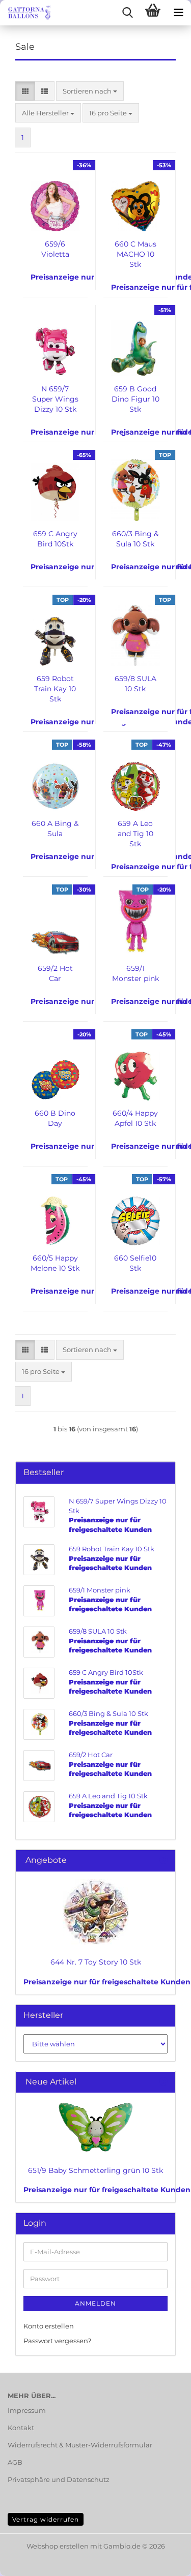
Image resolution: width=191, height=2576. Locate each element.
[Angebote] (163, 1861)
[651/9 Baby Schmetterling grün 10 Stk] (96, 2127)
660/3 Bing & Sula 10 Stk (135, 539)
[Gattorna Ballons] (25, 13)
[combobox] (90, 91)
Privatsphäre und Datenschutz (59, 2479)
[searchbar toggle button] (127, 13)
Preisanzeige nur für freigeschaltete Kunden (107, 1982)
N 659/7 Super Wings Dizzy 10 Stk (55, 399)
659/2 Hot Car (55, 973)
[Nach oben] (163, 2561)
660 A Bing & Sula (55, 829)
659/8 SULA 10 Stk (135, 684)
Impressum (27, 2410)
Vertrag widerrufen (46, 2519)
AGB (15, 2462)
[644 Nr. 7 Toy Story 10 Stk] (96, 1912)
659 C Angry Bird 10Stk (55, 539)
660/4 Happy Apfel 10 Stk (135, 1118)
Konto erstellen (49, 2326)
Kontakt (21, 2428)
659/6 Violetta (55, 249)
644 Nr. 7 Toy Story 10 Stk (96, 1962)
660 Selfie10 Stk (135, 1263)
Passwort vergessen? (57, 2341)
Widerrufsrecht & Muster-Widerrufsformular (80, 2445)
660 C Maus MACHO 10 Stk (135, 254)
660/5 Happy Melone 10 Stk (55, 1263)
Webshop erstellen (58, 2546)
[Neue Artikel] (163, 2082)
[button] (25, 91)
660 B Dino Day (55, 1118)
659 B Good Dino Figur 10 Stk (135, 399)
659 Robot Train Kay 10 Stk (55, 689)
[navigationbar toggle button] (178, 13)
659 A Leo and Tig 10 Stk (135, 834)
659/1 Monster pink (135, 973)
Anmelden (95, 2303)
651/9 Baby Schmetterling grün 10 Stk (95, 2170)
